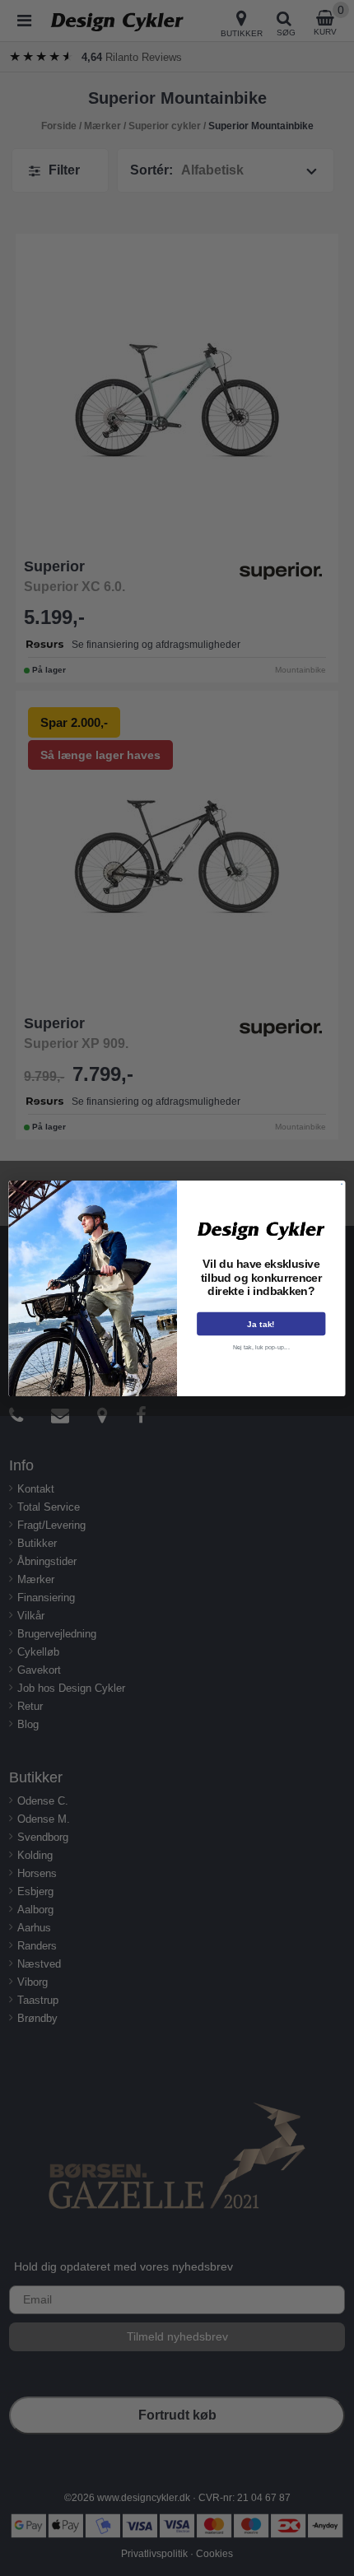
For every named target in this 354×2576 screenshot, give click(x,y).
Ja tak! (261, 1324)
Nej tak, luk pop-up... (261, 1347)
